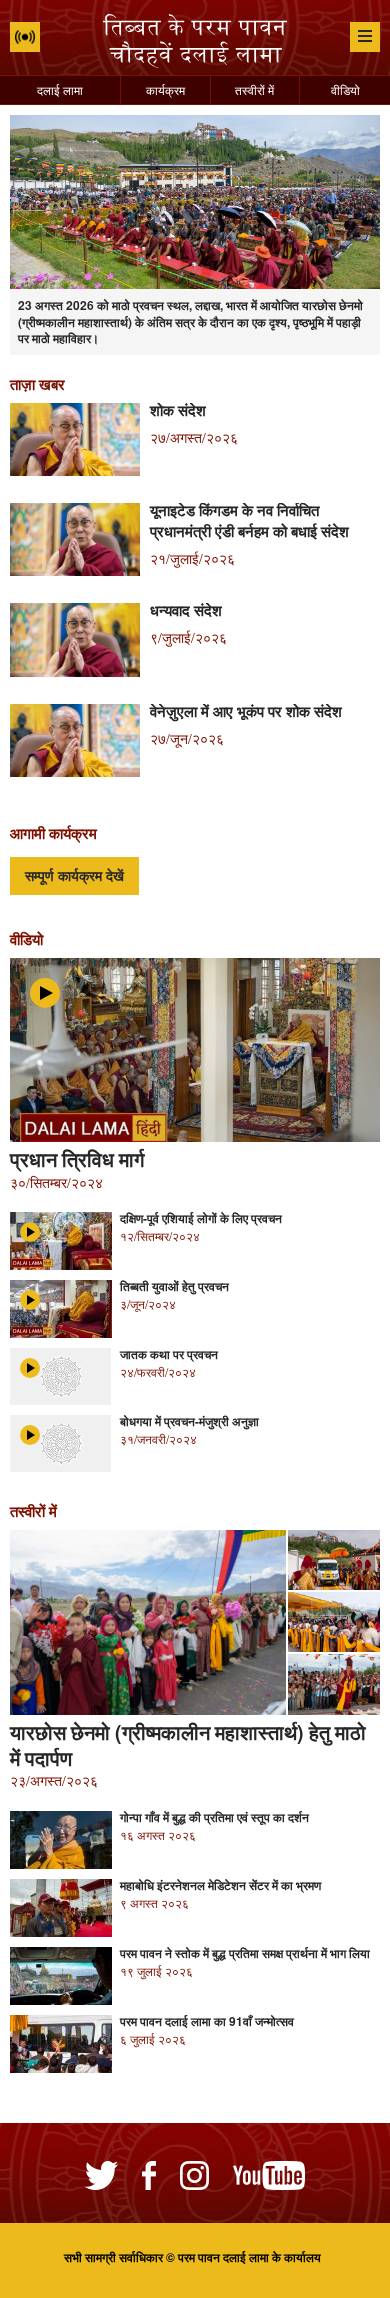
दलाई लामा (60, 89)
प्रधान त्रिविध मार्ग (77, 1159)
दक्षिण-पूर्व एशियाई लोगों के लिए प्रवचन (201, 1218)
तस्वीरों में (254, 89)
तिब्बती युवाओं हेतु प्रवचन (174, 1286)
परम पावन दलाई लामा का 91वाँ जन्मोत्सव (207, 2021)
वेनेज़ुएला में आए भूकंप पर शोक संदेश (246, 711)
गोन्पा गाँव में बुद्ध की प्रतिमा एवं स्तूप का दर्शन (214, 1817)
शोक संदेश (178, 410)
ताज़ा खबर (37, 384)
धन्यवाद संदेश (186, 610)
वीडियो (345, 89)
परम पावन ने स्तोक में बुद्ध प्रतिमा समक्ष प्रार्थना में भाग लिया (245, 1953)
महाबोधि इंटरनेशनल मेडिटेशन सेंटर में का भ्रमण (220, 1885)
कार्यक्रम (165, 89)
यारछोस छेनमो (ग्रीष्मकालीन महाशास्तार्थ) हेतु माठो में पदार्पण (188, 1745)
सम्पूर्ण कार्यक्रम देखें (74, 875)
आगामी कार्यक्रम (53, 833)
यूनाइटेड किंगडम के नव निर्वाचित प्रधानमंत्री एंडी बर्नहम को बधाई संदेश (249, 520)
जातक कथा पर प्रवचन (169, 1354)
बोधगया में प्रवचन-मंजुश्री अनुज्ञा (189, 1421)
